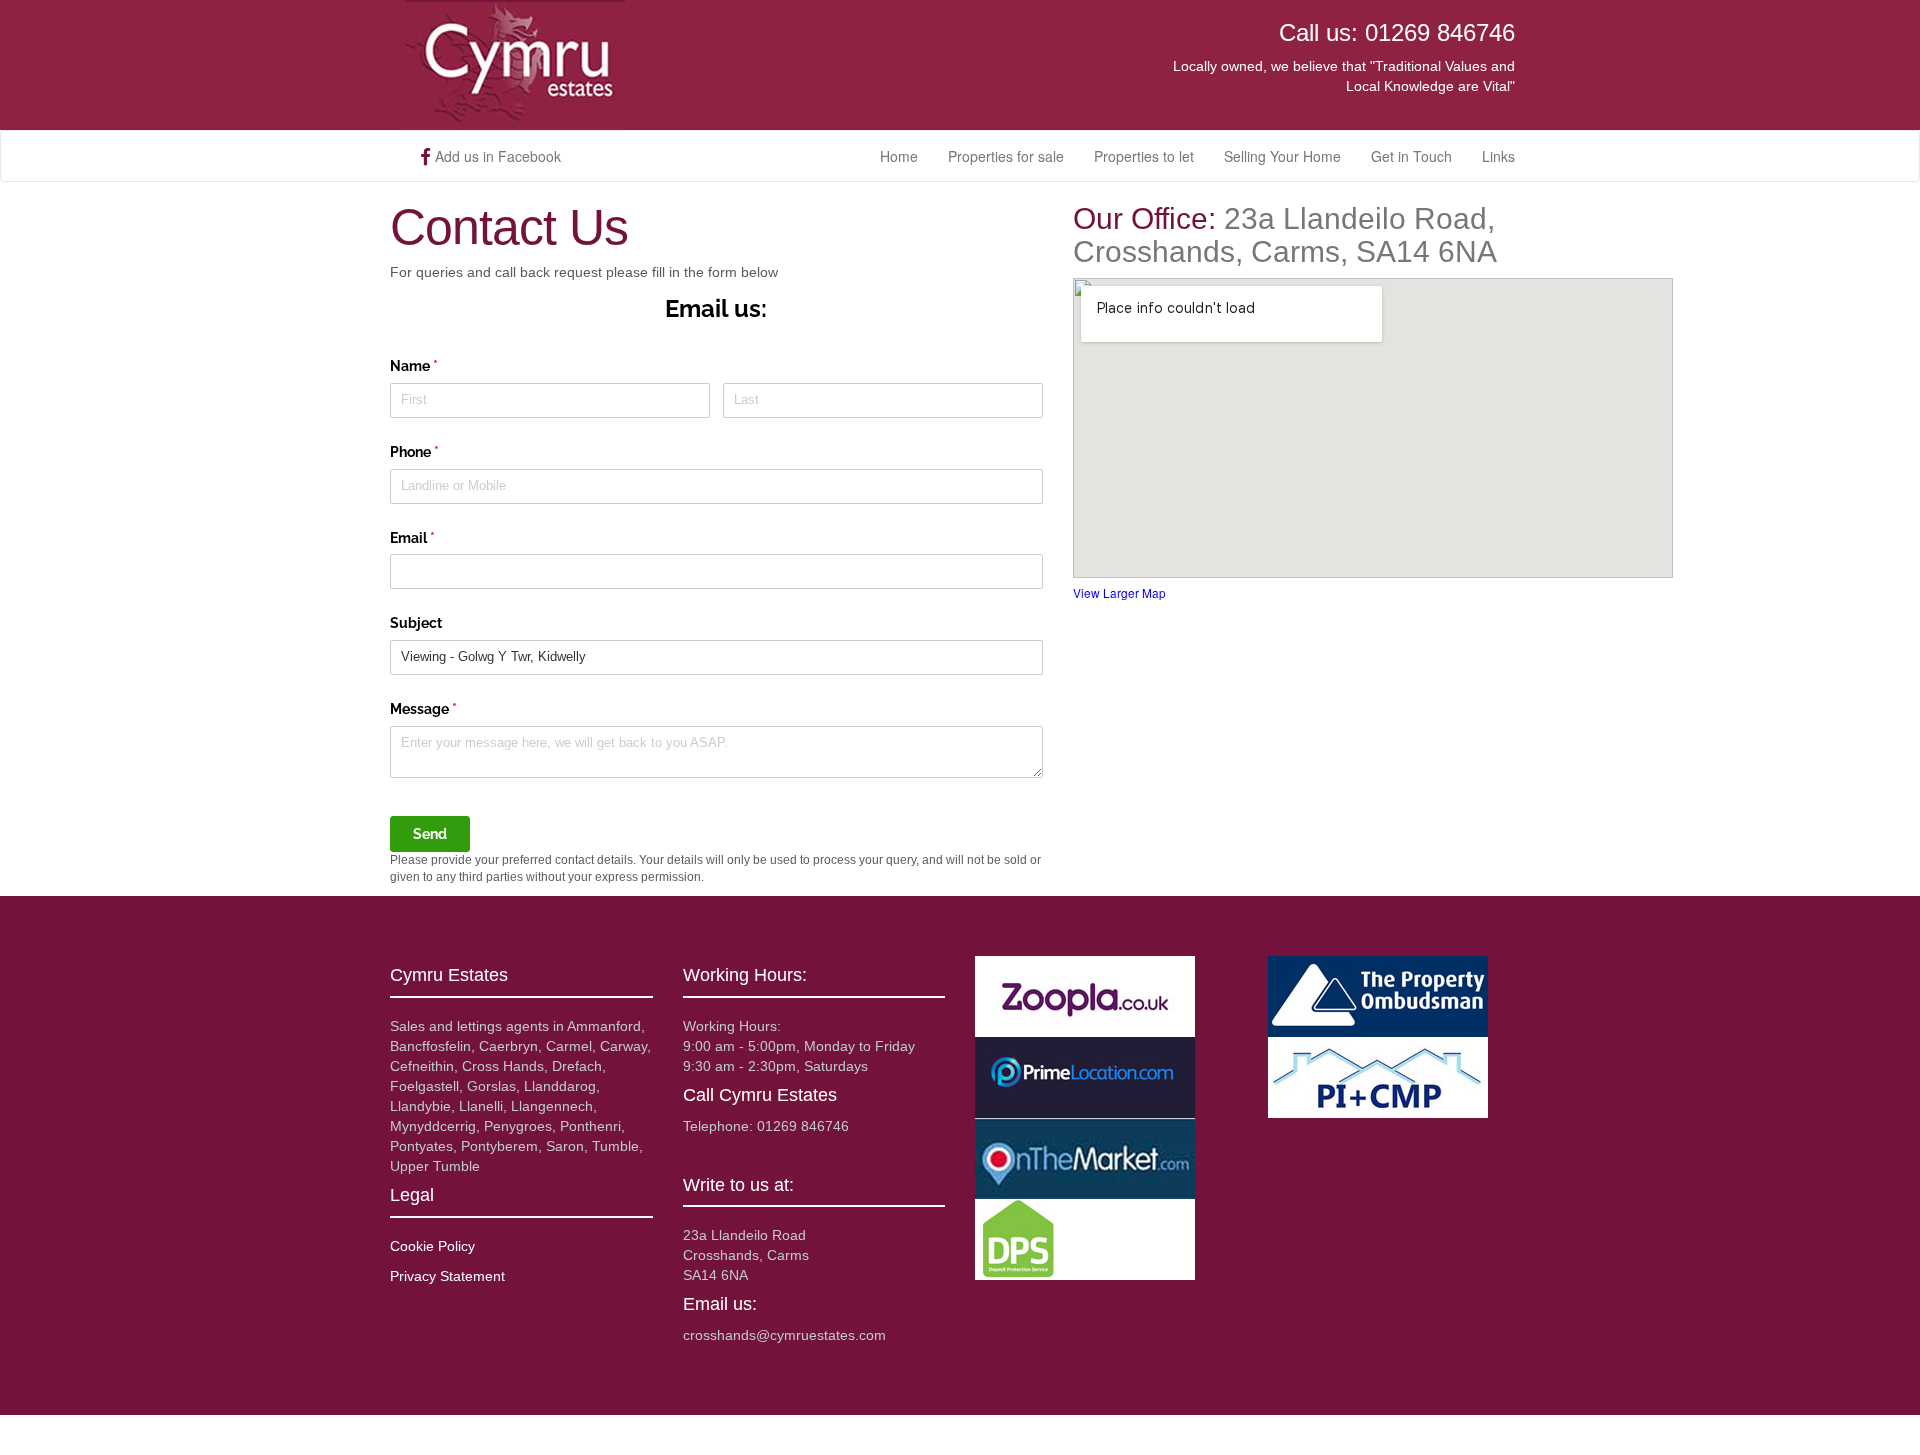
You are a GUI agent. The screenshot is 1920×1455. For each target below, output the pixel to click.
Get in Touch (1411, 156)
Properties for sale (1006, 156)
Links (1498, 156)
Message (452, 709)
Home (899, 156)
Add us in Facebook (496, 156)
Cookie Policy (432, 1246)
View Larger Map (1119, 592)
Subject (416, 623)
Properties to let (1144, 156)
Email (441, 538)
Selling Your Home (1282, 156)
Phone (443, 452)
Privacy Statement (447, 1276)
